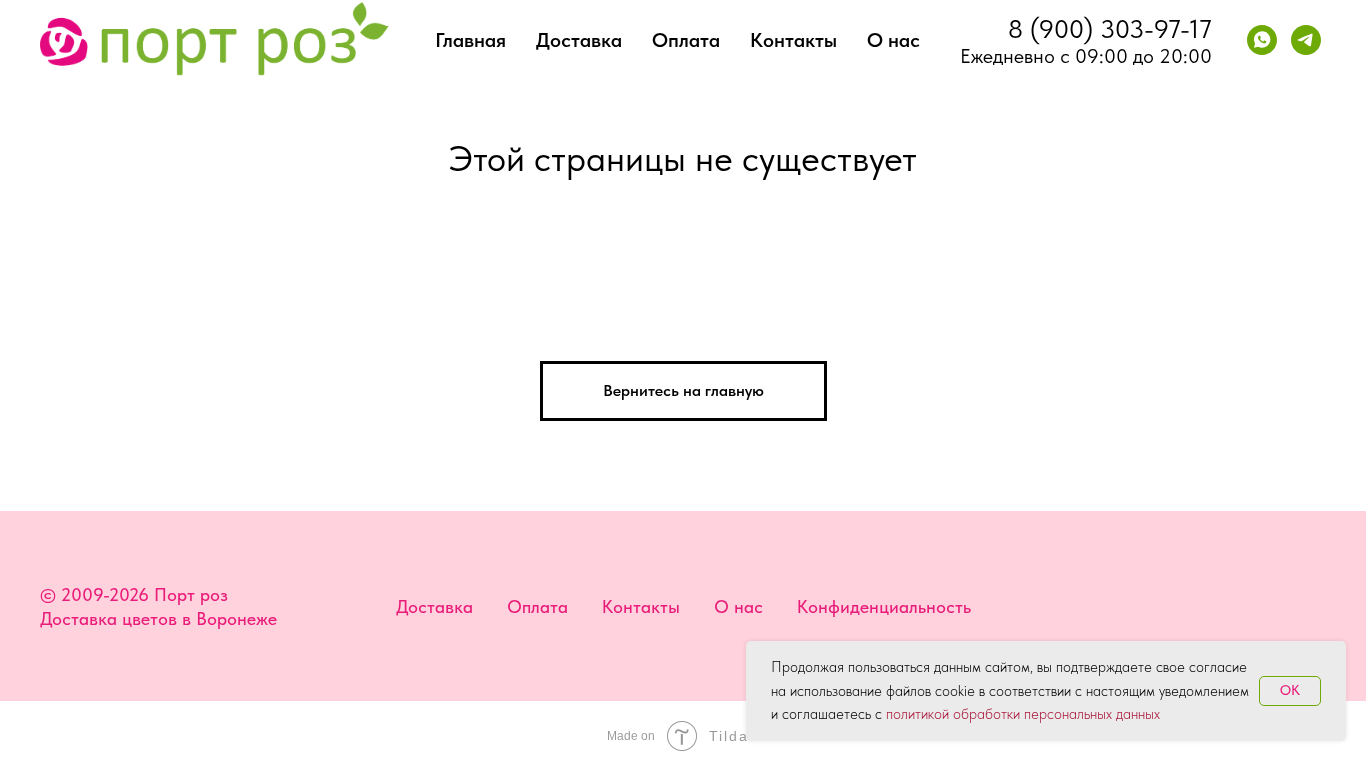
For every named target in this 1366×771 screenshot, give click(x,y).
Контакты (793, 40)
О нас (893, 40)
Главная (470, 40)
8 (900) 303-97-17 (1110, 28)
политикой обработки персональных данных (1023, 714)
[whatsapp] (1262, 40)
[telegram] (1306, 40)
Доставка (579, 40)
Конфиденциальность (884, 606)
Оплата (686, 40)
